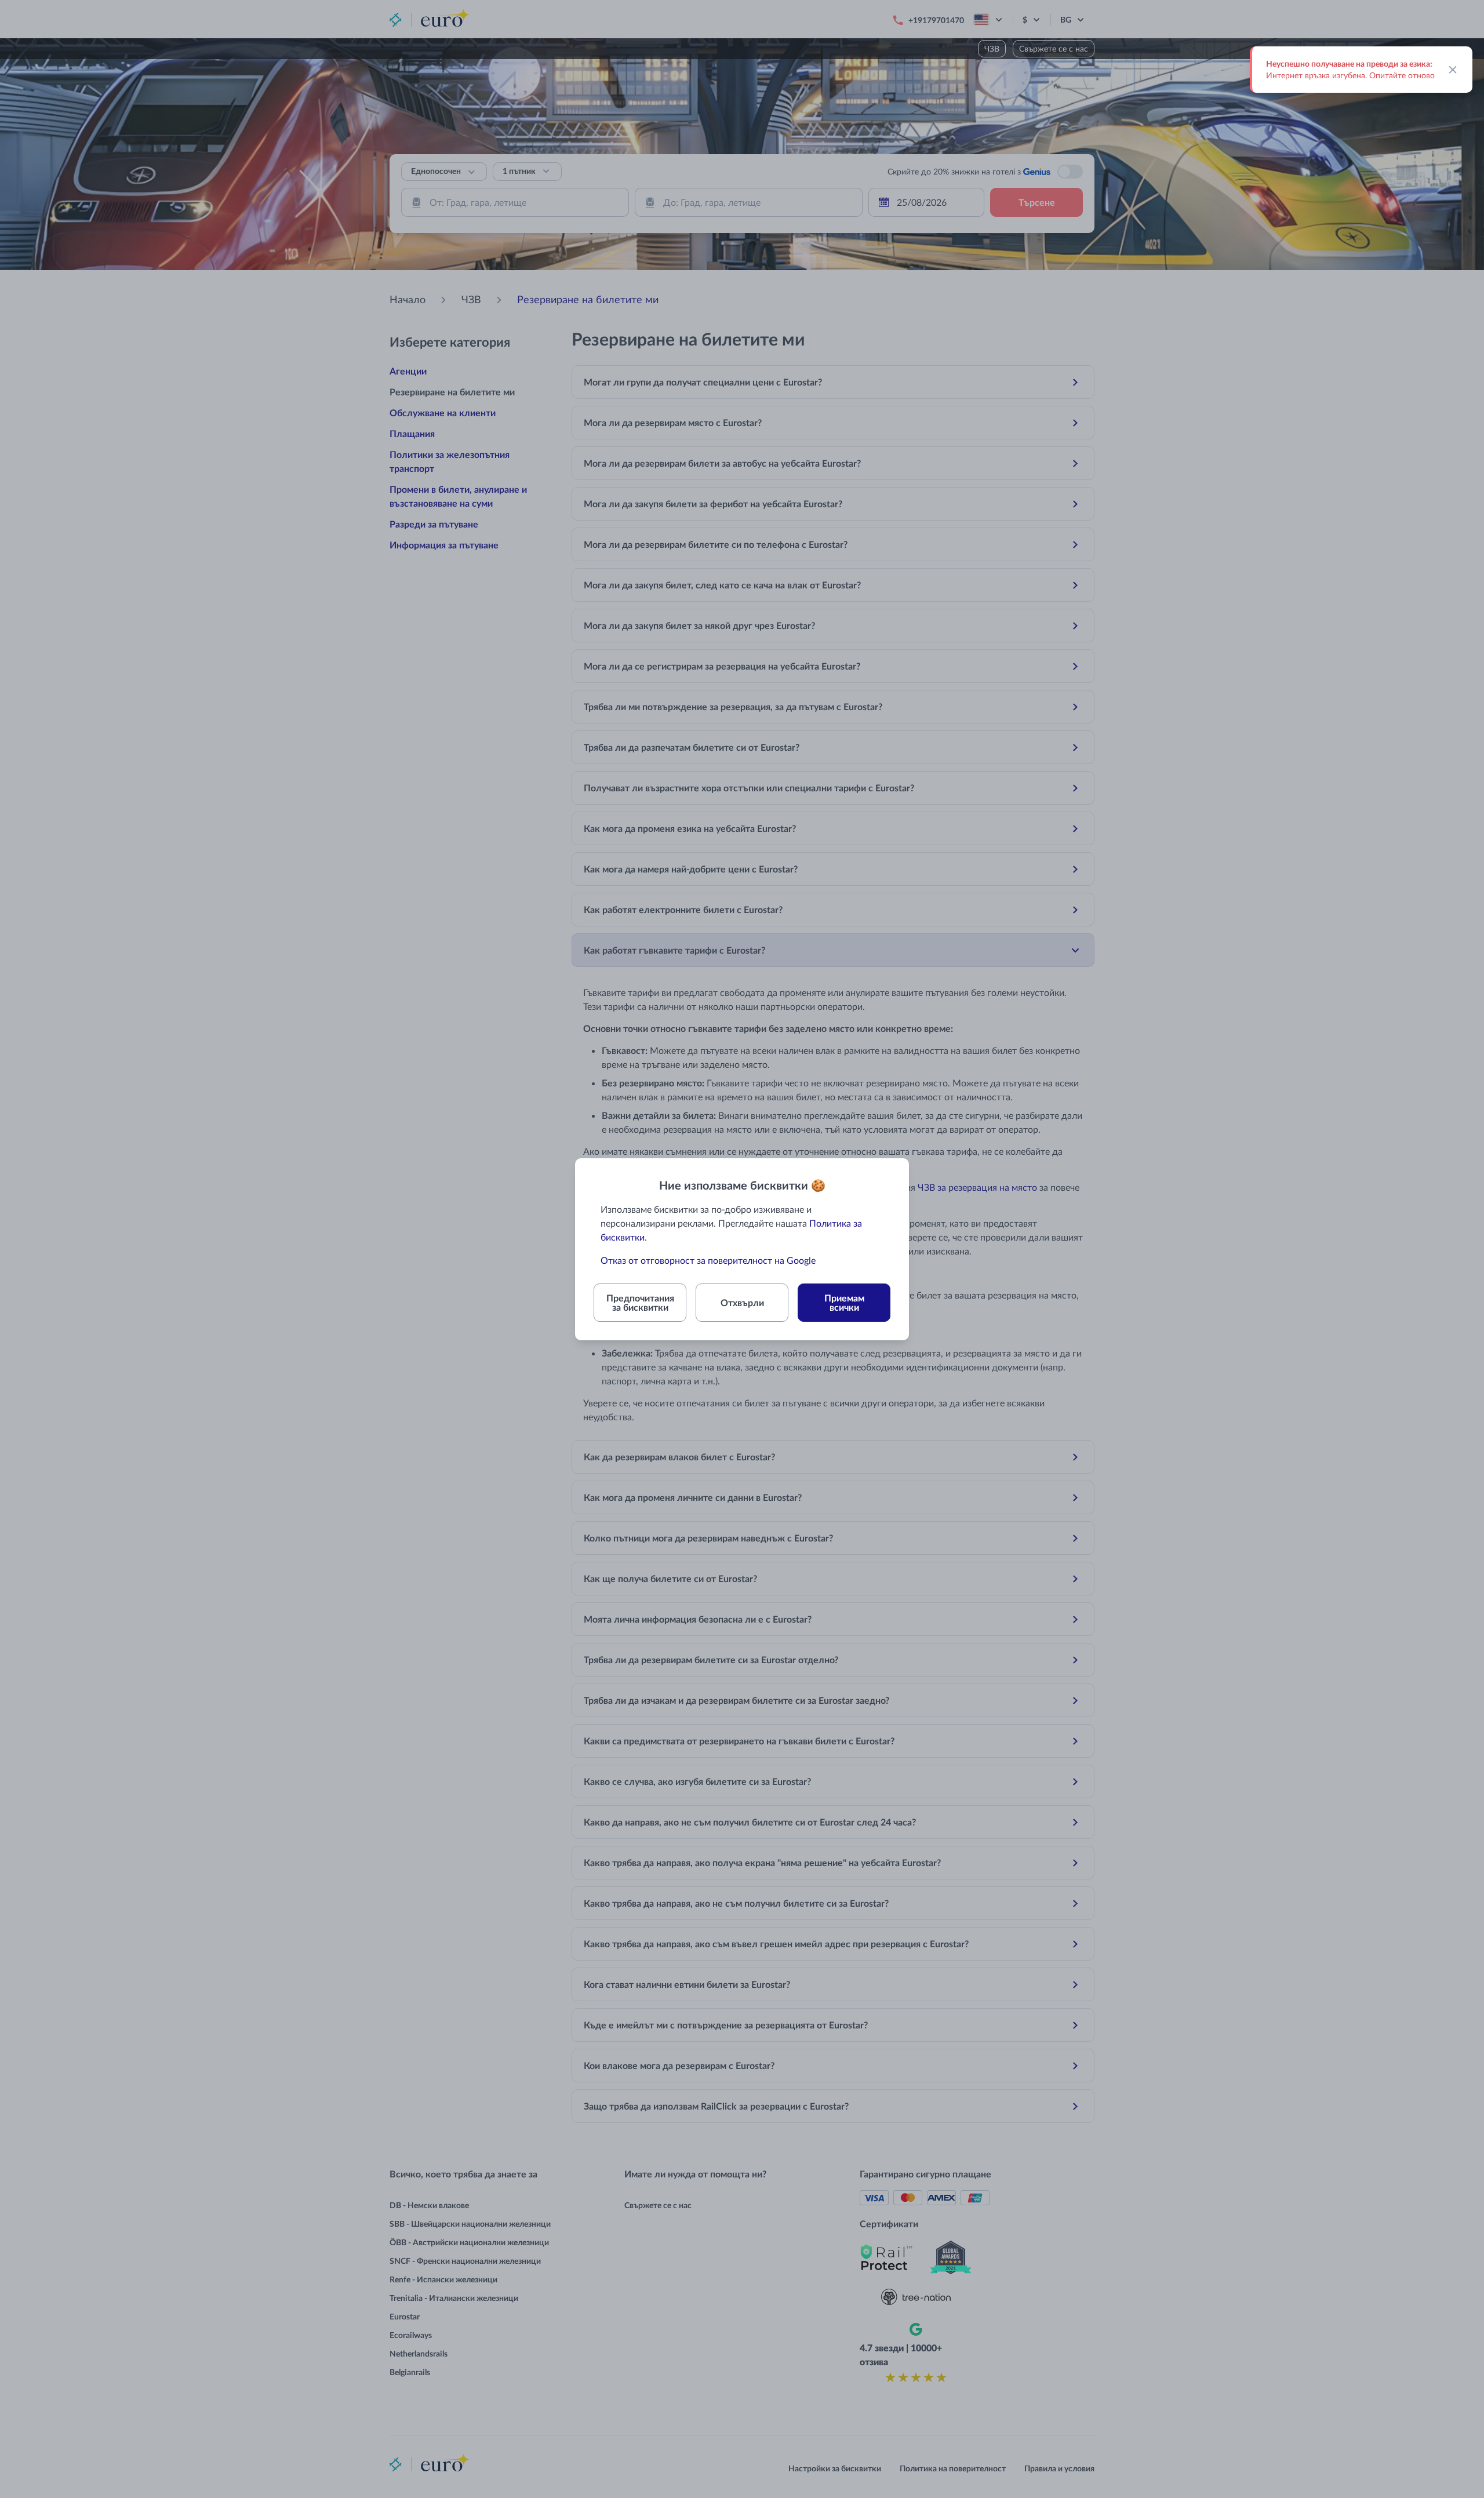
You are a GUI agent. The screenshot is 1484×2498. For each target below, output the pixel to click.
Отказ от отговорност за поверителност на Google (708, 1260)
